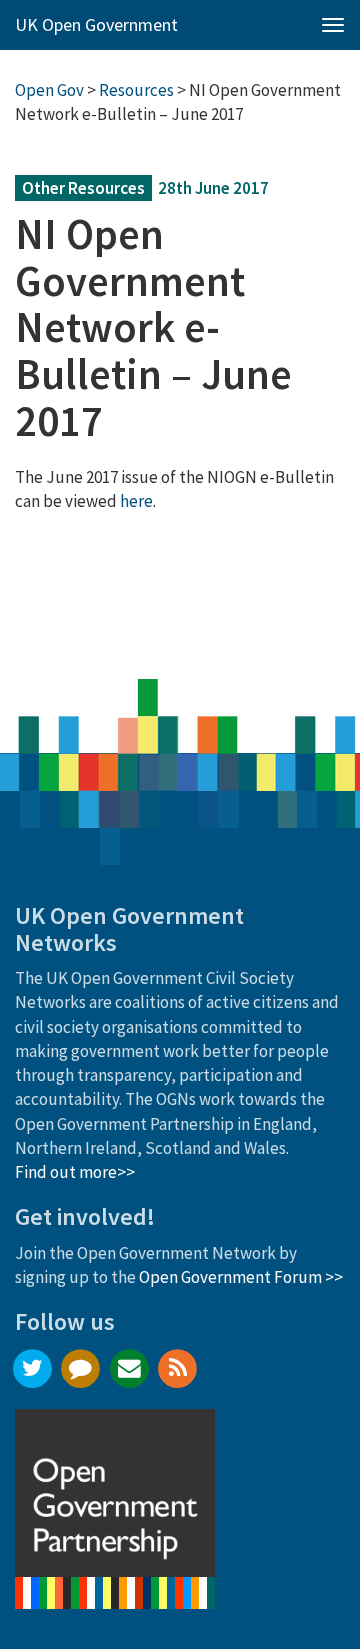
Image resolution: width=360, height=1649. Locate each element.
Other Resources (83, 188)
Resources (136, 90)
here (136, 501)
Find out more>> (75, 1172)
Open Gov (49, 90)
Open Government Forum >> (241, 1277)
